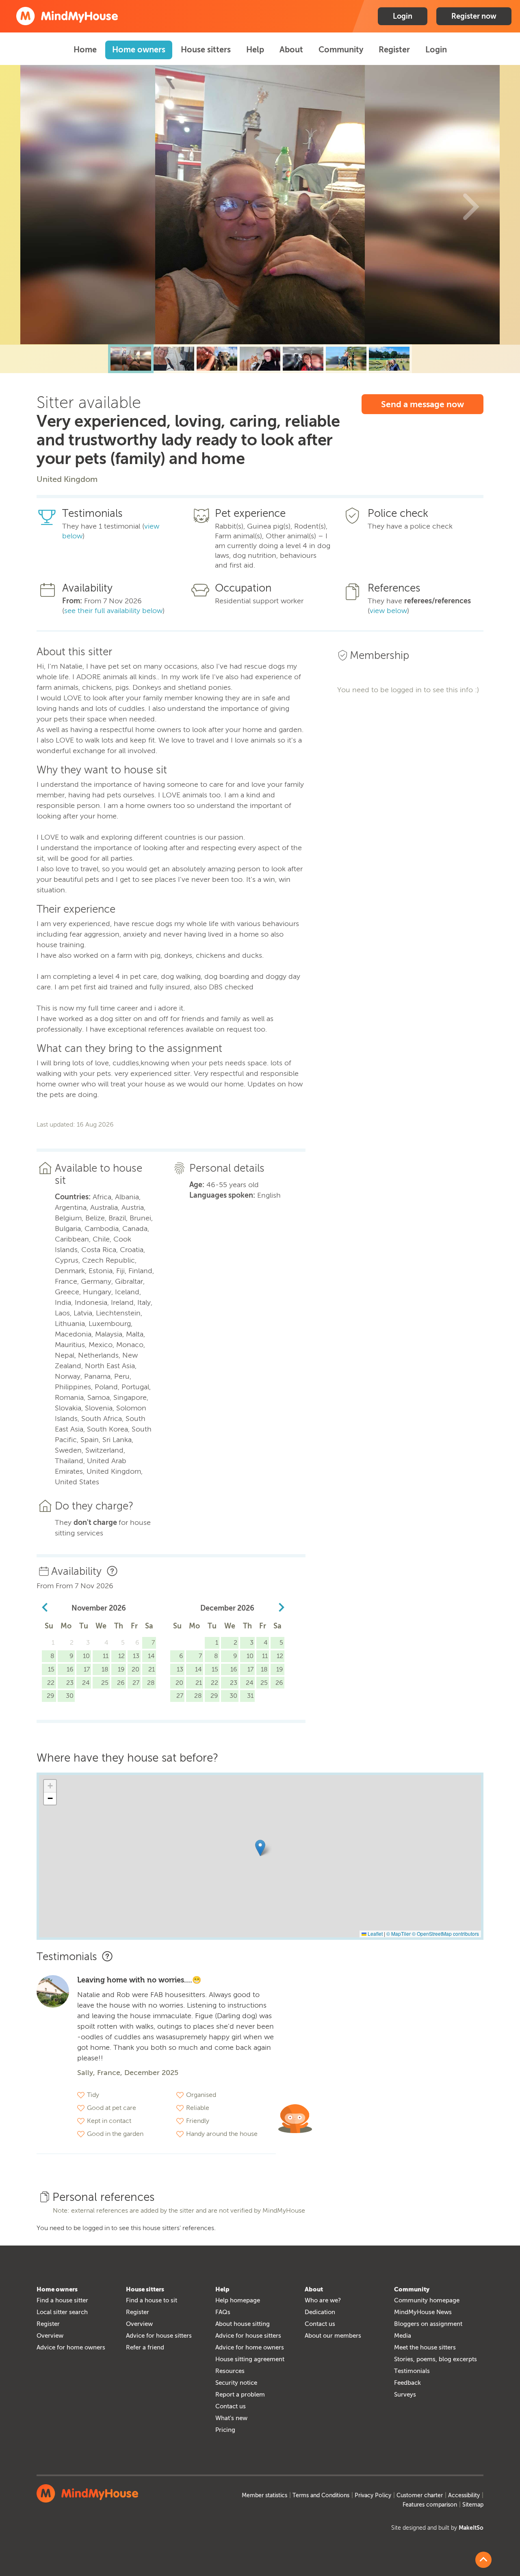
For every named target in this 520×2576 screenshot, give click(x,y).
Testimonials (412, 2371)
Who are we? (323, 2300)
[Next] (471, 205)
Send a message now (422, 404)
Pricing (225, 2430)
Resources (230, 2371)
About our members (333, 2336)
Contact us (231, 2406)
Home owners (139, 50)
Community (341, 50)
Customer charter (420, 2495)
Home (85, 50)
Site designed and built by (437, 2528)
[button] (260, 1848)
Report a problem (240, 2395)
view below (388, 611)
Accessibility (464, 2495)
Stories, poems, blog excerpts (435, 2359)
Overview (50, 2336)
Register (394, 50)
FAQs (223, 2312)
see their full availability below (113, 611)
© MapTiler (399, 1934)
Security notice (236, 2383)
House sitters (206, 50)
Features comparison (430, 2505)
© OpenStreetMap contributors (445, 1934)
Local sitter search (62, 2312)
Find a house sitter (62, 2300)
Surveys (405, 2395)
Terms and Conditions (321, 2495)
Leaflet (375, 1934)
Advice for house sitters (159, 2336)
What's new (231, 2418)
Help (255, 50)
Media (403, 2336)
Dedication (320, 2312)
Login (403, 16)
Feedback (407, 2383)
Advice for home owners (71, 2347)
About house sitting (243, 2324)
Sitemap (473, 2505)
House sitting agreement (250, 2359)
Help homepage (238, 2300)
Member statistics (264, 2495)
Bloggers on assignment (428, 2324)
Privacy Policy (373, 2495)
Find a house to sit (152, 2300)
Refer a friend (145, 2347)
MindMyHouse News (423, 2312)
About (291, 50)
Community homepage (427, 2300)
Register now (474, 16)
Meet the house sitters (425, 2347)
